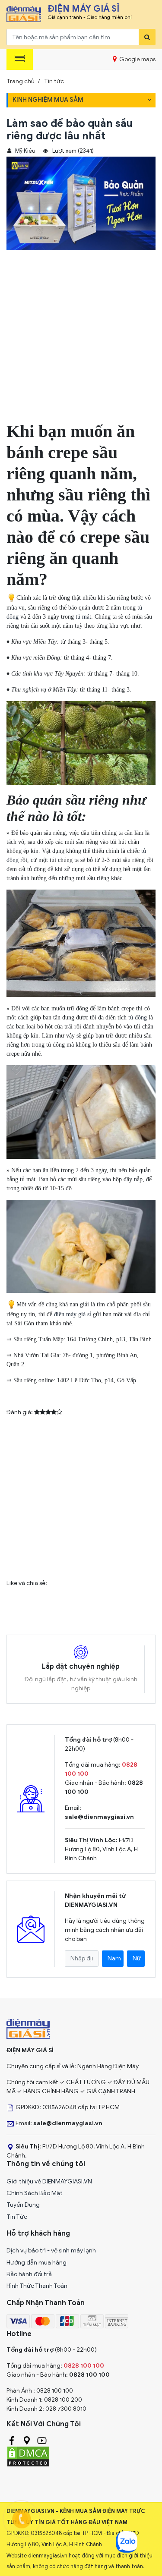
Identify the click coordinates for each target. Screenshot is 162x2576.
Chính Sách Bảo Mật (35, 2193)
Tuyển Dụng (23, 2205)
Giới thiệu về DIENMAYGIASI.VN (49, 2181)
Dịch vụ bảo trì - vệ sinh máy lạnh (51, 2250)
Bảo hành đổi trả (29, 2274)
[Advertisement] (81, 340)
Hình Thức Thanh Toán (37, 2286)
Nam (114, 1958)
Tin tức (54, 81)
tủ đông (138, 1018)
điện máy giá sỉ (73, 1314)
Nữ (137, 1958)
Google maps (137, 59)
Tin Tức (17, 2217)
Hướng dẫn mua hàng (37, 2263)
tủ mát (83, 617)
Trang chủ (21, 81)
